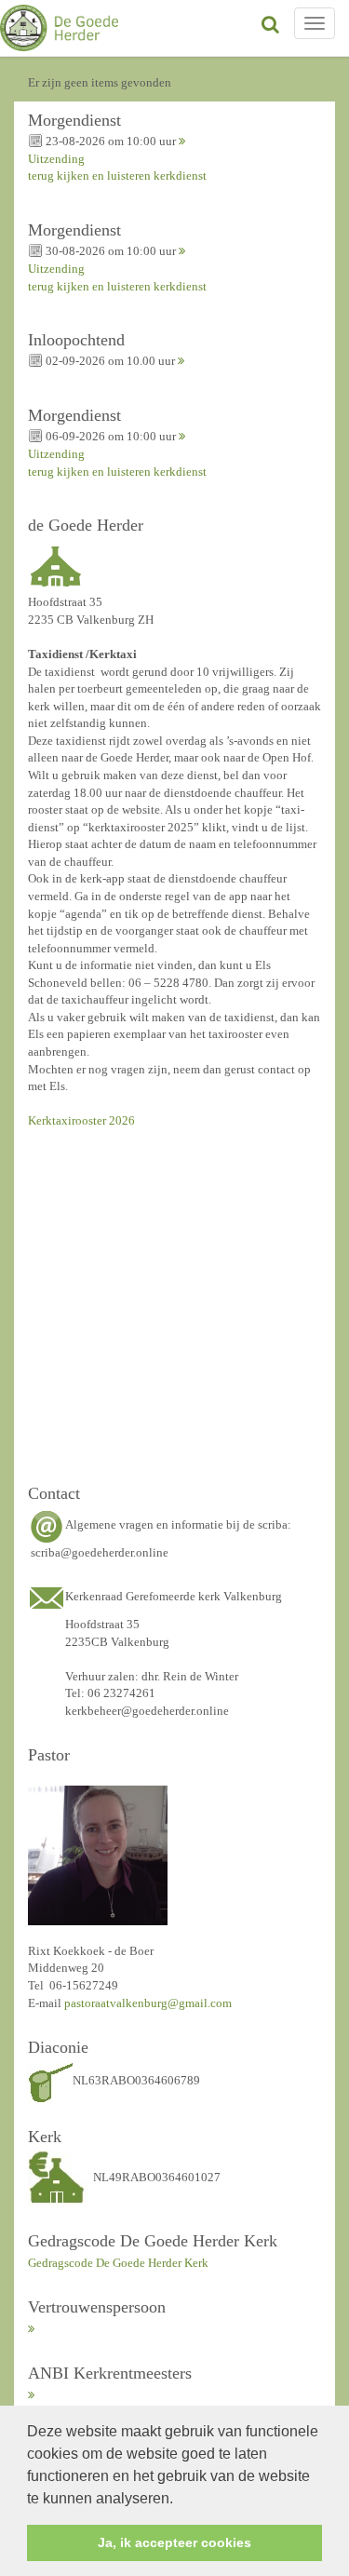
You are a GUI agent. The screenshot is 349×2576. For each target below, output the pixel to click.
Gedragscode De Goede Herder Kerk (118, 2263)
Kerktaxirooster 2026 (81, 1120)
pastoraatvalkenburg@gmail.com (148, 2003)
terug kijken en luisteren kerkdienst (117, 175)
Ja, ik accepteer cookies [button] (174, 2542)
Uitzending (56, 159)
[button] (180, 2500)
